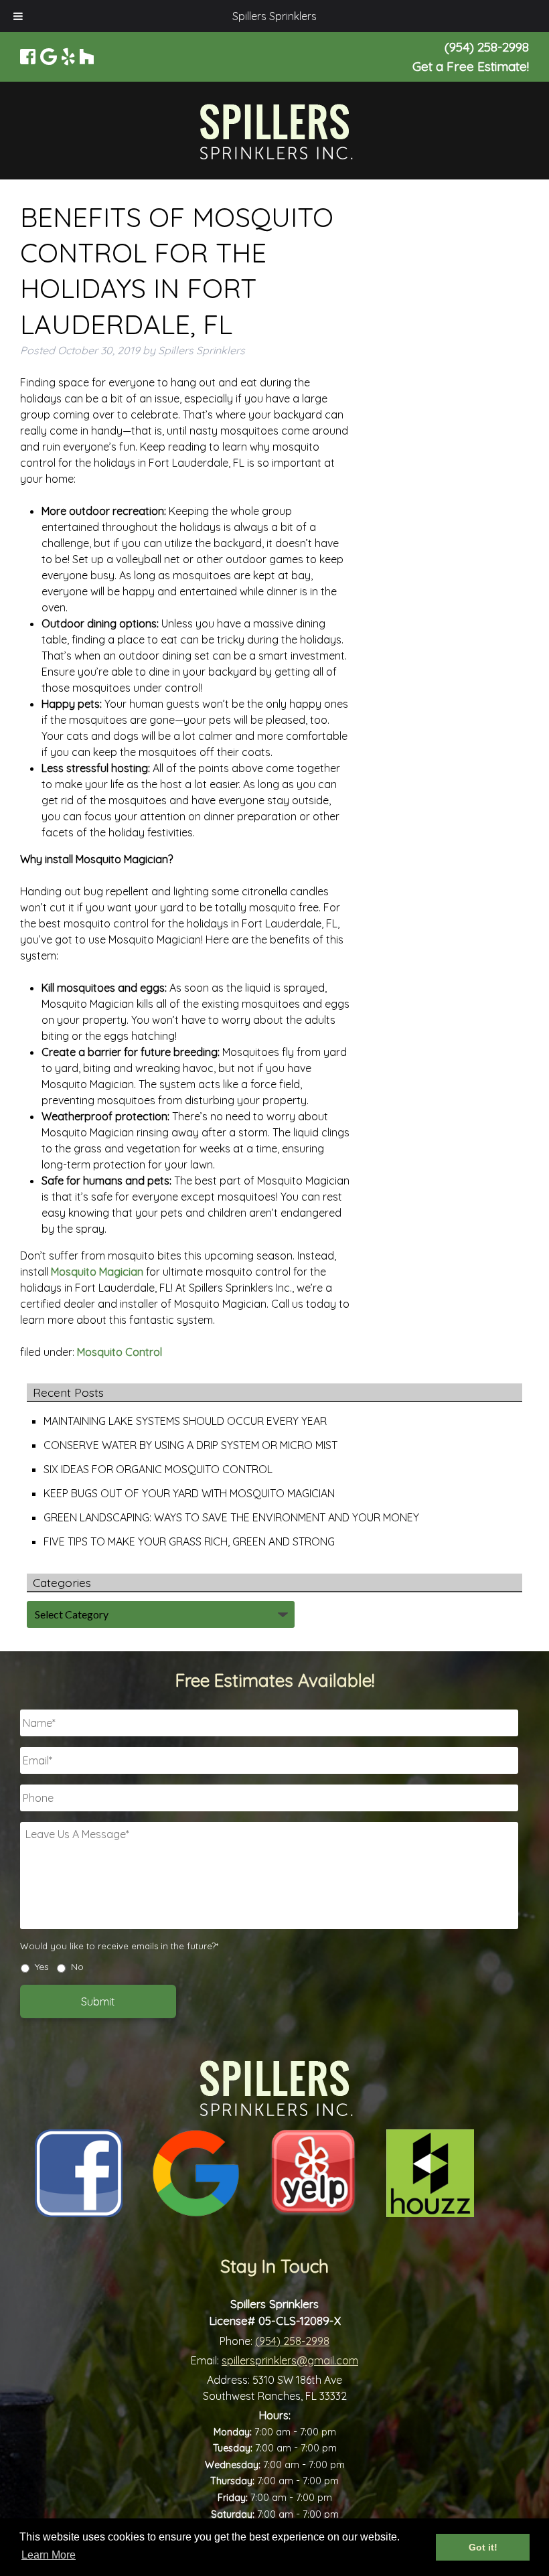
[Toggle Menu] (18, 16)
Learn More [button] (49, 2555)
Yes (42, 1967)
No (77, 1967)
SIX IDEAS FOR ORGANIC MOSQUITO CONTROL (158, 1469)
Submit (98, 2001)
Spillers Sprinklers (274, 16)
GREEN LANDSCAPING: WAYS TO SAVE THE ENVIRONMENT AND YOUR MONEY (231, 1517)
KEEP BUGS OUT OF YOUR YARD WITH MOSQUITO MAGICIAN (189, 1493)
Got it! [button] (483, 2547)
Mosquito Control (120, 1352)
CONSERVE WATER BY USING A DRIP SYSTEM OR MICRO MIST (190, 1445)
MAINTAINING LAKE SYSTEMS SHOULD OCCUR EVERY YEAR (185, 1421)
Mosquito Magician (97, 1272)
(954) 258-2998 (292, 2341)
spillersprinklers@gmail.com (290, 2360)
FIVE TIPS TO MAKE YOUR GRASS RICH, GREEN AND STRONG (189, 1541)
